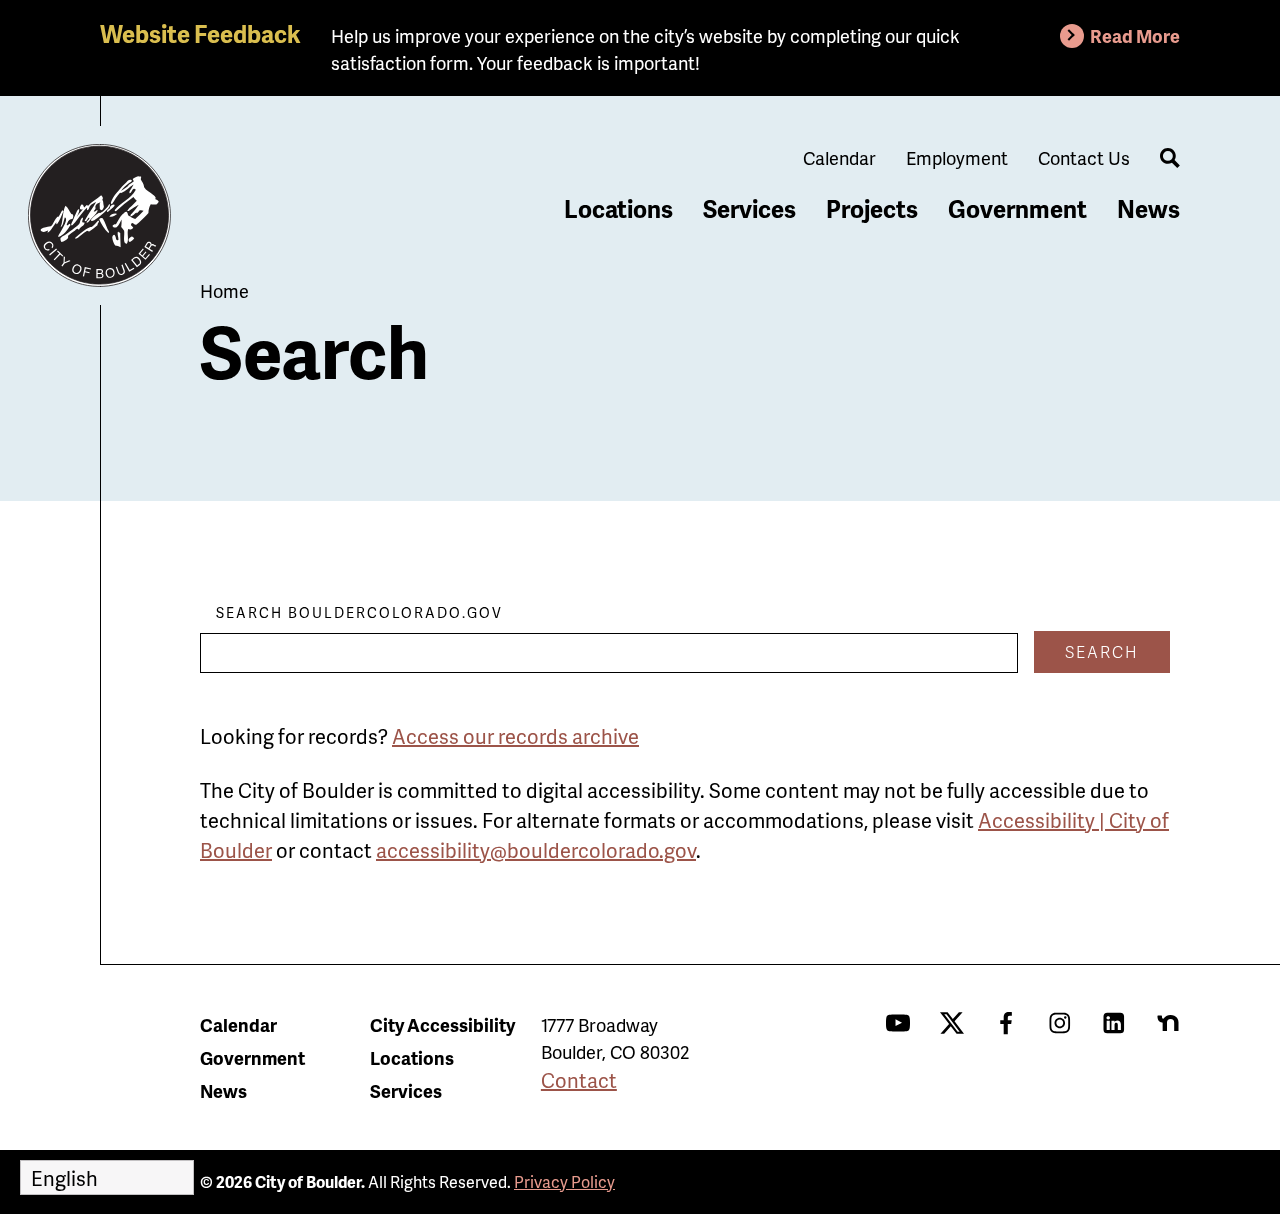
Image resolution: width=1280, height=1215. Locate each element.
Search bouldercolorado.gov (359, 612)
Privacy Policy (564, 1181)
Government (1017, 208)
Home (224, 290)
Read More (1135, 35)
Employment (957, 157)
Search (1102, 651)
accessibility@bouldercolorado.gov (536, 850)
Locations (618, 208)
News (1148, 208)
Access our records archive (515, 736)
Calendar (839, 157)
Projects (872, 208)
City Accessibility (442, 1024)
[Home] (100, 216)
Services (749, 208)
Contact (579, 1080)
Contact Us (1084, 157)
